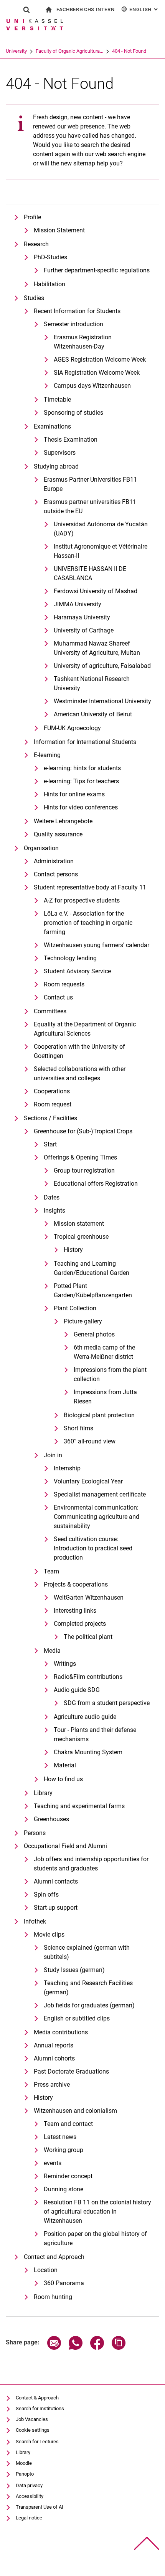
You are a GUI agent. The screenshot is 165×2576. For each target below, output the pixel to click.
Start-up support (56, 1908)
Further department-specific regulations (97, 270)
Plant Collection (75, 1308)
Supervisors (60, 453)
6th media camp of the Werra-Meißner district (104, 1352)
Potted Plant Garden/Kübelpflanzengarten (93, 1291)
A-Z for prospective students (82, 900)
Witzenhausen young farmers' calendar (97, 945)
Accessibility (30, 2496)
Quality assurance (58, 834)
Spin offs (46, 1894)
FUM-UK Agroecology (72, 728)
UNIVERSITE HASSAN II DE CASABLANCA (90, 573)
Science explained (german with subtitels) (87, 1952)
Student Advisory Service (77, 971)
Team (51, 1571)
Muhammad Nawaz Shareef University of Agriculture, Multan (97, 648)
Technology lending (70, 958)
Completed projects (80, 1624)
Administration (54, 861)
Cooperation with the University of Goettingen (79, 1051)
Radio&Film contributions (88, 1677)
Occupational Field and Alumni (65, 1846)
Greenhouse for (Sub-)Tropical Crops (83, 1131)
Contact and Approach (54, 2257)
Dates (52, 1197)
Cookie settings (33, 2430)
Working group (64, 2150)
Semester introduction (73, 324)
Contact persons (56, 874)
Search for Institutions (40, 2408)
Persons (35, 1833)
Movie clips (49, 1935)
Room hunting (53, 2297)
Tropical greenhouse (81, 1237)
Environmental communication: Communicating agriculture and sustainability (97, 1517)
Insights (54, 1210)
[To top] (147, 2543)
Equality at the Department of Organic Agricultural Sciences (85, 1029)
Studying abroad (56, 466)
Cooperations (52, 1091)
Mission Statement (59, 230)
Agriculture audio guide (85, 1717)
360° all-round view (90, 1441)
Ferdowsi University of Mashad (96, 591)
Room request (53, 1104)
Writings (65, 1664)
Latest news (60, 2137)
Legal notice (29, 2518)
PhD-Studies (50, 257)
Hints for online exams (74, 794)
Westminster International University (102, 701)
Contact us (58, 997)
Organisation (41, 848)
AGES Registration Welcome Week (100, 360)
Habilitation (49, 284)
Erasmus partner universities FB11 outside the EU (90, 506)
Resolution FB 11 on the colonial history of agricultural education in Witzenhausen (97, 2211)
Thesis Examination (71, 440)
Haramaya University (82, 617)
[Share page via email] (54, 2348)
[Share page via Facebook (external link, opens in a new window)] (97, 2348)
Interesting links (75, 1611)
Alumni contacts (56, 1881)
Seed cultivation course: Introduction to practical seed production (93, 1548)
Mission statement (79, 1224)
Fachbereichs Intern (85, 9)
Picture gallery (83, 1321)
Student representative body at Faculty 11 (90, 887)
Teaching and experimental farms (79, 1806)
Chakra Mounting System (88, 1752)
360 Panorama (64, 2283)
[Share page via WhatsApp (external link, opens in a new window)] (76, 2348)
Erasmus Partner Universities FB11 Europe (90, 484)
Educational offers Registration (96, 1184)
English (144, 9)
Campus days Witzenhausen (92, 386)
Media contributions (61, 2032)
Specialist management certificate (100, 1494)
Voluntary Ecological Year (88, 1481)
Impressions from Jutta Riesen (105, 1397)
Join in (53, 1455)
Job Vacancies (32, 2419)
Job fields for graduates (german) (89, 2005)
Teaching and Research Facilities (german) (88, 1988)
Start (50, 1144)
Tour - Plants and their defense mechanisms (95, 1734)
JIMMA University (78, 604)
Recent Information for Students (77, 311)
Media (52, 1651)
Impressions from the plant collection (110, 1374)
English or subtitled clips (77, 2018)
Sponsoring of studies (73, 413)
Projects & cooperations (76, 1584)
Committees (50, 1011)
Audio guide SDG (77, 1690)
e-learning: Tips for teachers (81, 781)
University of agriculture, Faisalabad (102, 666)
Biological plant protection (99, 1415)
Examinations (52, 426)
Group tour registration (84, 1170)
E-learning (47, 755)
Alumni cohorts (54, 2058)
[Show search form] (26, 10)
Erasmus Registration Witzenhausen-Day (83, 342)
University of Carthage (84, 630)
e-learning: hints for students (82, 768)
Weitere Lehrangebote (63, 821)
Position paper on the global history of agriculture (95, 2238)
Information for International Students (85, 742)
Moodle (24, 2463)
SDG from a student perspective (107, 1703)
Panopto (25, 2474)
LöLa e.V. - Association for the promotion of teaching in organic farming (88, 923)
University (16, 51)
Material (65, 1765)
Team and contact (68, 2124)
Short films (78, 1428)
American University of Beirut (93, 714)
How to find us (63, 1779)
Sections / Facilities (50, 1118)
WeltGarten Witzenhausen (89, 1597)
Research (36, 244)
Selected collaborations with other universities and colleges (80, 1074)
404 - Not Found (129, 51)
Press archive (52, 2085)
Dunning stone (64, 2189)
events (53, 2163)
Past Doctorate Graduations (71, 2071)
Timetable (57, 400)
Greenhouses (51, 1819)
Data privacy (29, 2485)
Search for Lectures (37, 2442)
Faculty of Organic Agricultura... (69, 51)
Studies (34, 298)
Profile (32, 217)
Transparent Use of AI (40, 2507)
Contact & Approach (37, 2398)
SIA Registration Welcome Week (97, 373)
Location (46, 2270)
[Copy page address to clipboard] (119, 2348)
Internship (67, 1468)
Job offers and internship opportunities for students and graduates (91, 1864)
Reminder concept (68, 2176)
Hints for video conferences (81, 807)
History (73, 1250)
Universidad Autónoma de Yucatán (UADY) (101, 529)
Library (43, 1793)
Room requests (64, 984)
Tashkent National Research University (92, 683)
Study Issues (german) (74, 1970)
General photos (94, 1334)
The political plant (88, 1637)
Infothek (35, 1921)
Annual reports (54, 2045)
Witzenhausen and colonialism (75, 2111)
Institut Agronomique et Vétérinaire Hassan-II (101, 551)
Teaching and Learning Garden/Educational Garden (92, 1268)
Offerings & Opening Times (80, 1157)
